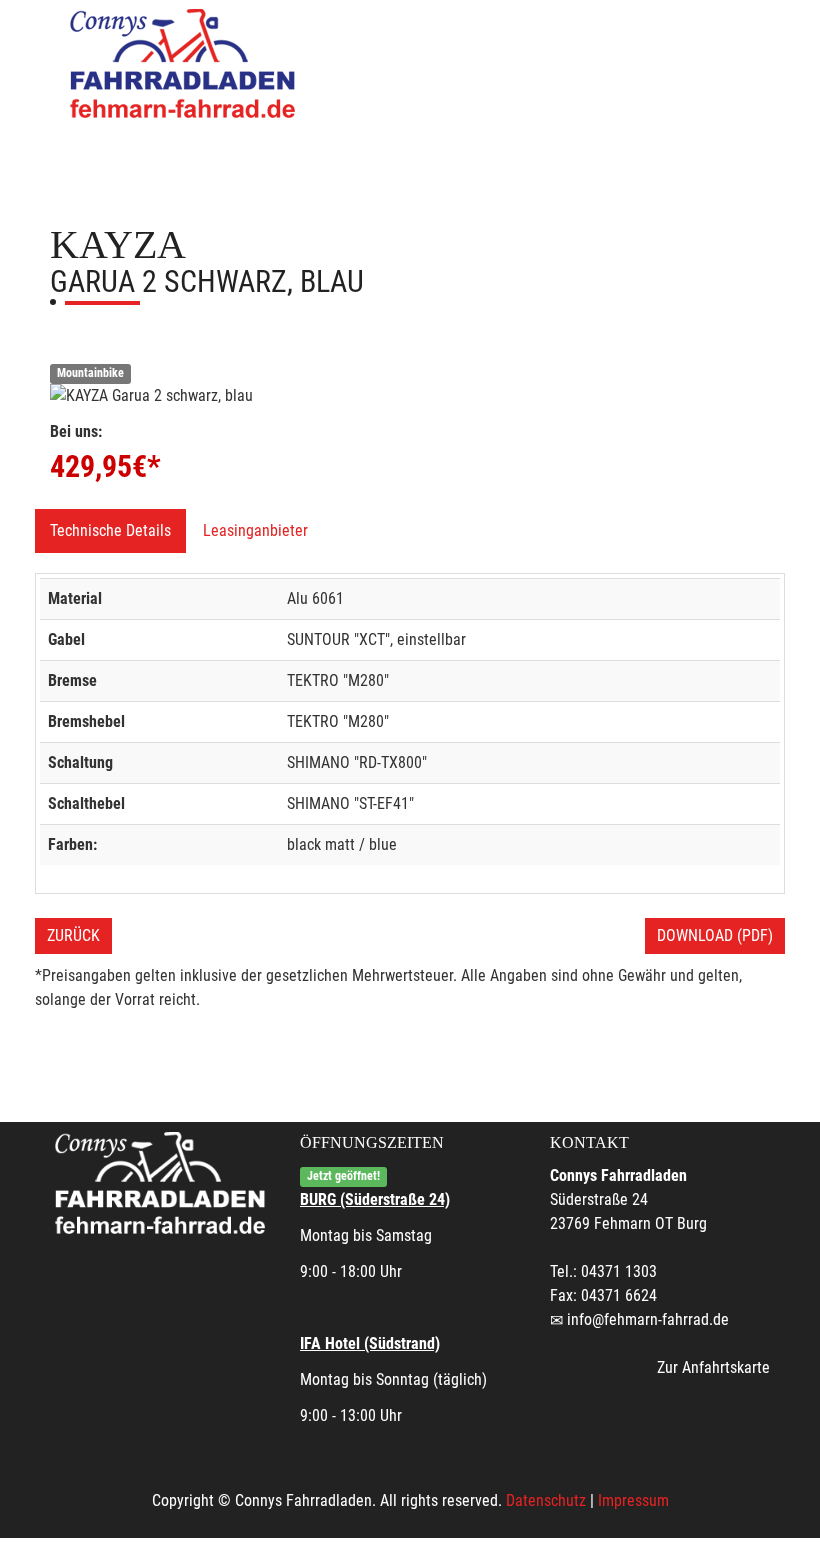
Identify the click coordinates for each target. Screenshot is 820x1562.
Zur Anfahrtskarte (713, 1367)
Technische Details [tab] (110, 530)
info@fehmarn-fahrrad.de (648, 1319)
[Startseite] (185, 62)
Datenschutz (546, 1500)
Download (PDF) (715, 935)
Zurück (73, 935)
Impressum (633, 1500)
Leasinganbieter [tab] (255, 530)
